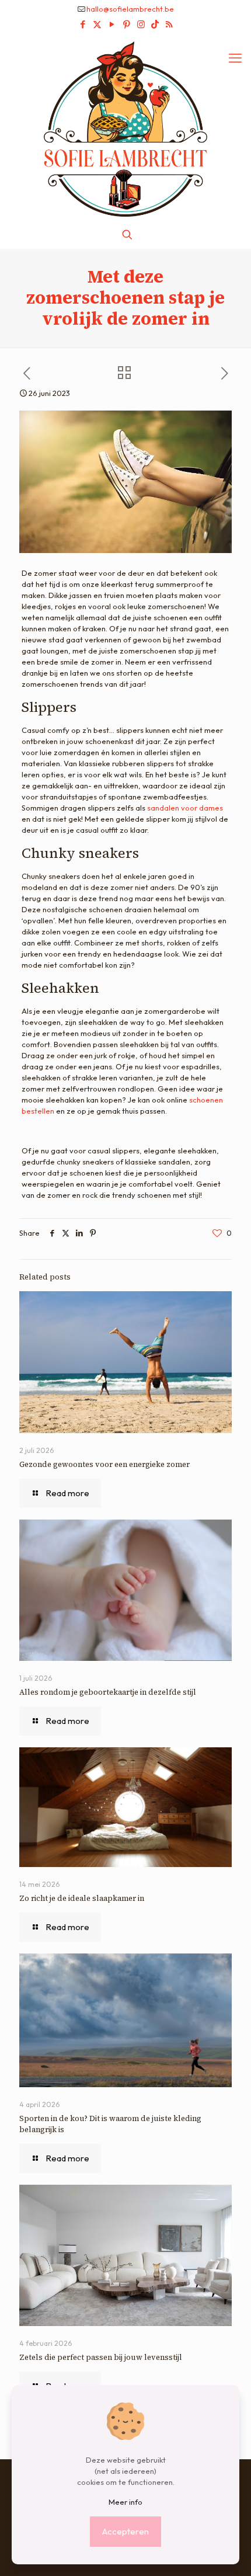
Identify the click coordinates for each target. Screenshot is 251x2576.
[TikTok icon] (155, 24)
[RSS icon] (169, 24)
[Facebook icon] (83, 24)
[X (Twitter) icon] (97, 24)
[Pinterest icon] (126, 24)
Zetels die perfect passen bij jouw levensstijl (101, 2357)
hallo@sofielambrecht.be (130, 9)
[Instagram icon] (141, 24)
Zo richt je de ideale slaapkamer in (83, 1898)
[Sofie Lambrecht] (125, 128)
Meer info (125, 2502)
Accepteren (125, 2531)
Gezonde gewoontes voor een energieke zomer (104, 1464)
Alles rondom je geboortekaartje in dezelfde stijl (108, 1692)
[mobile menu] (235, 58)
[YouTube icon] (112, 24)
